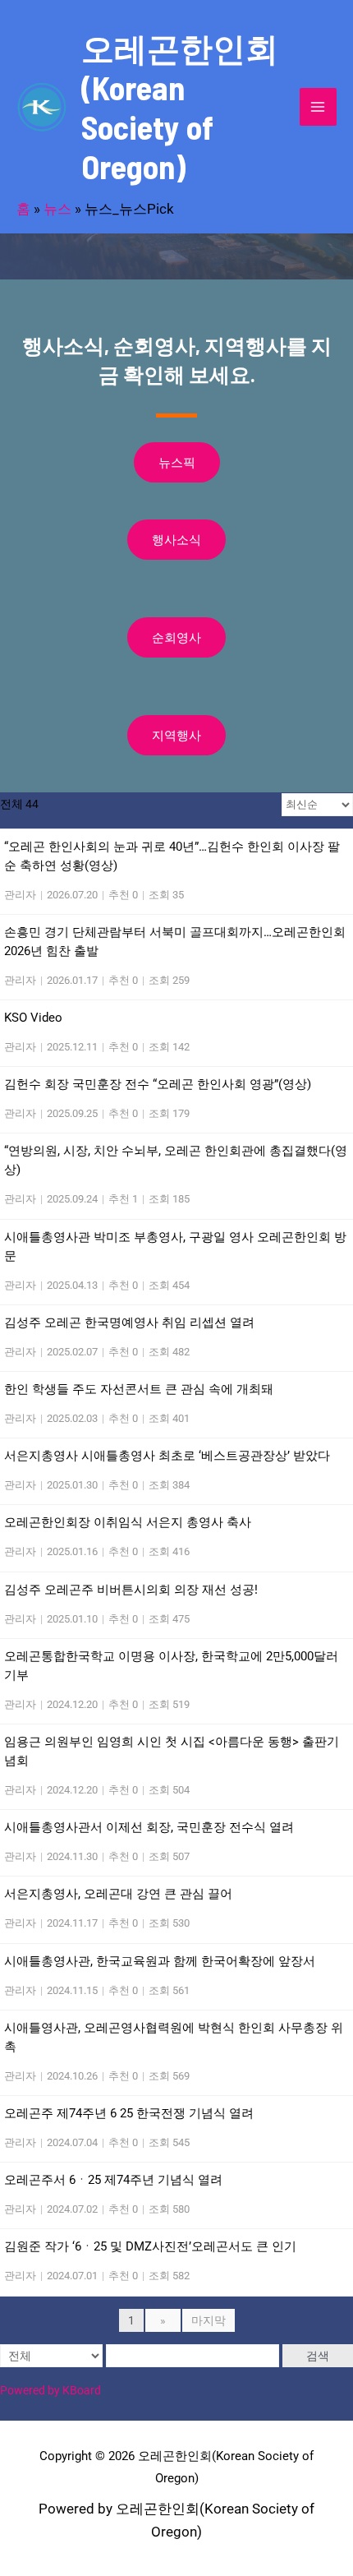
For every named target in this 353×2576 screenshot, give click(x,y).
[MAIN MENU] (319, 107)
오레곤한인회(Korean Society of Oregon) (180, 107)
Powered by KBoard (50, 2390)
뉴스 (57, 209)
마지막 (209, 2320)
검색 (318, 2356)
